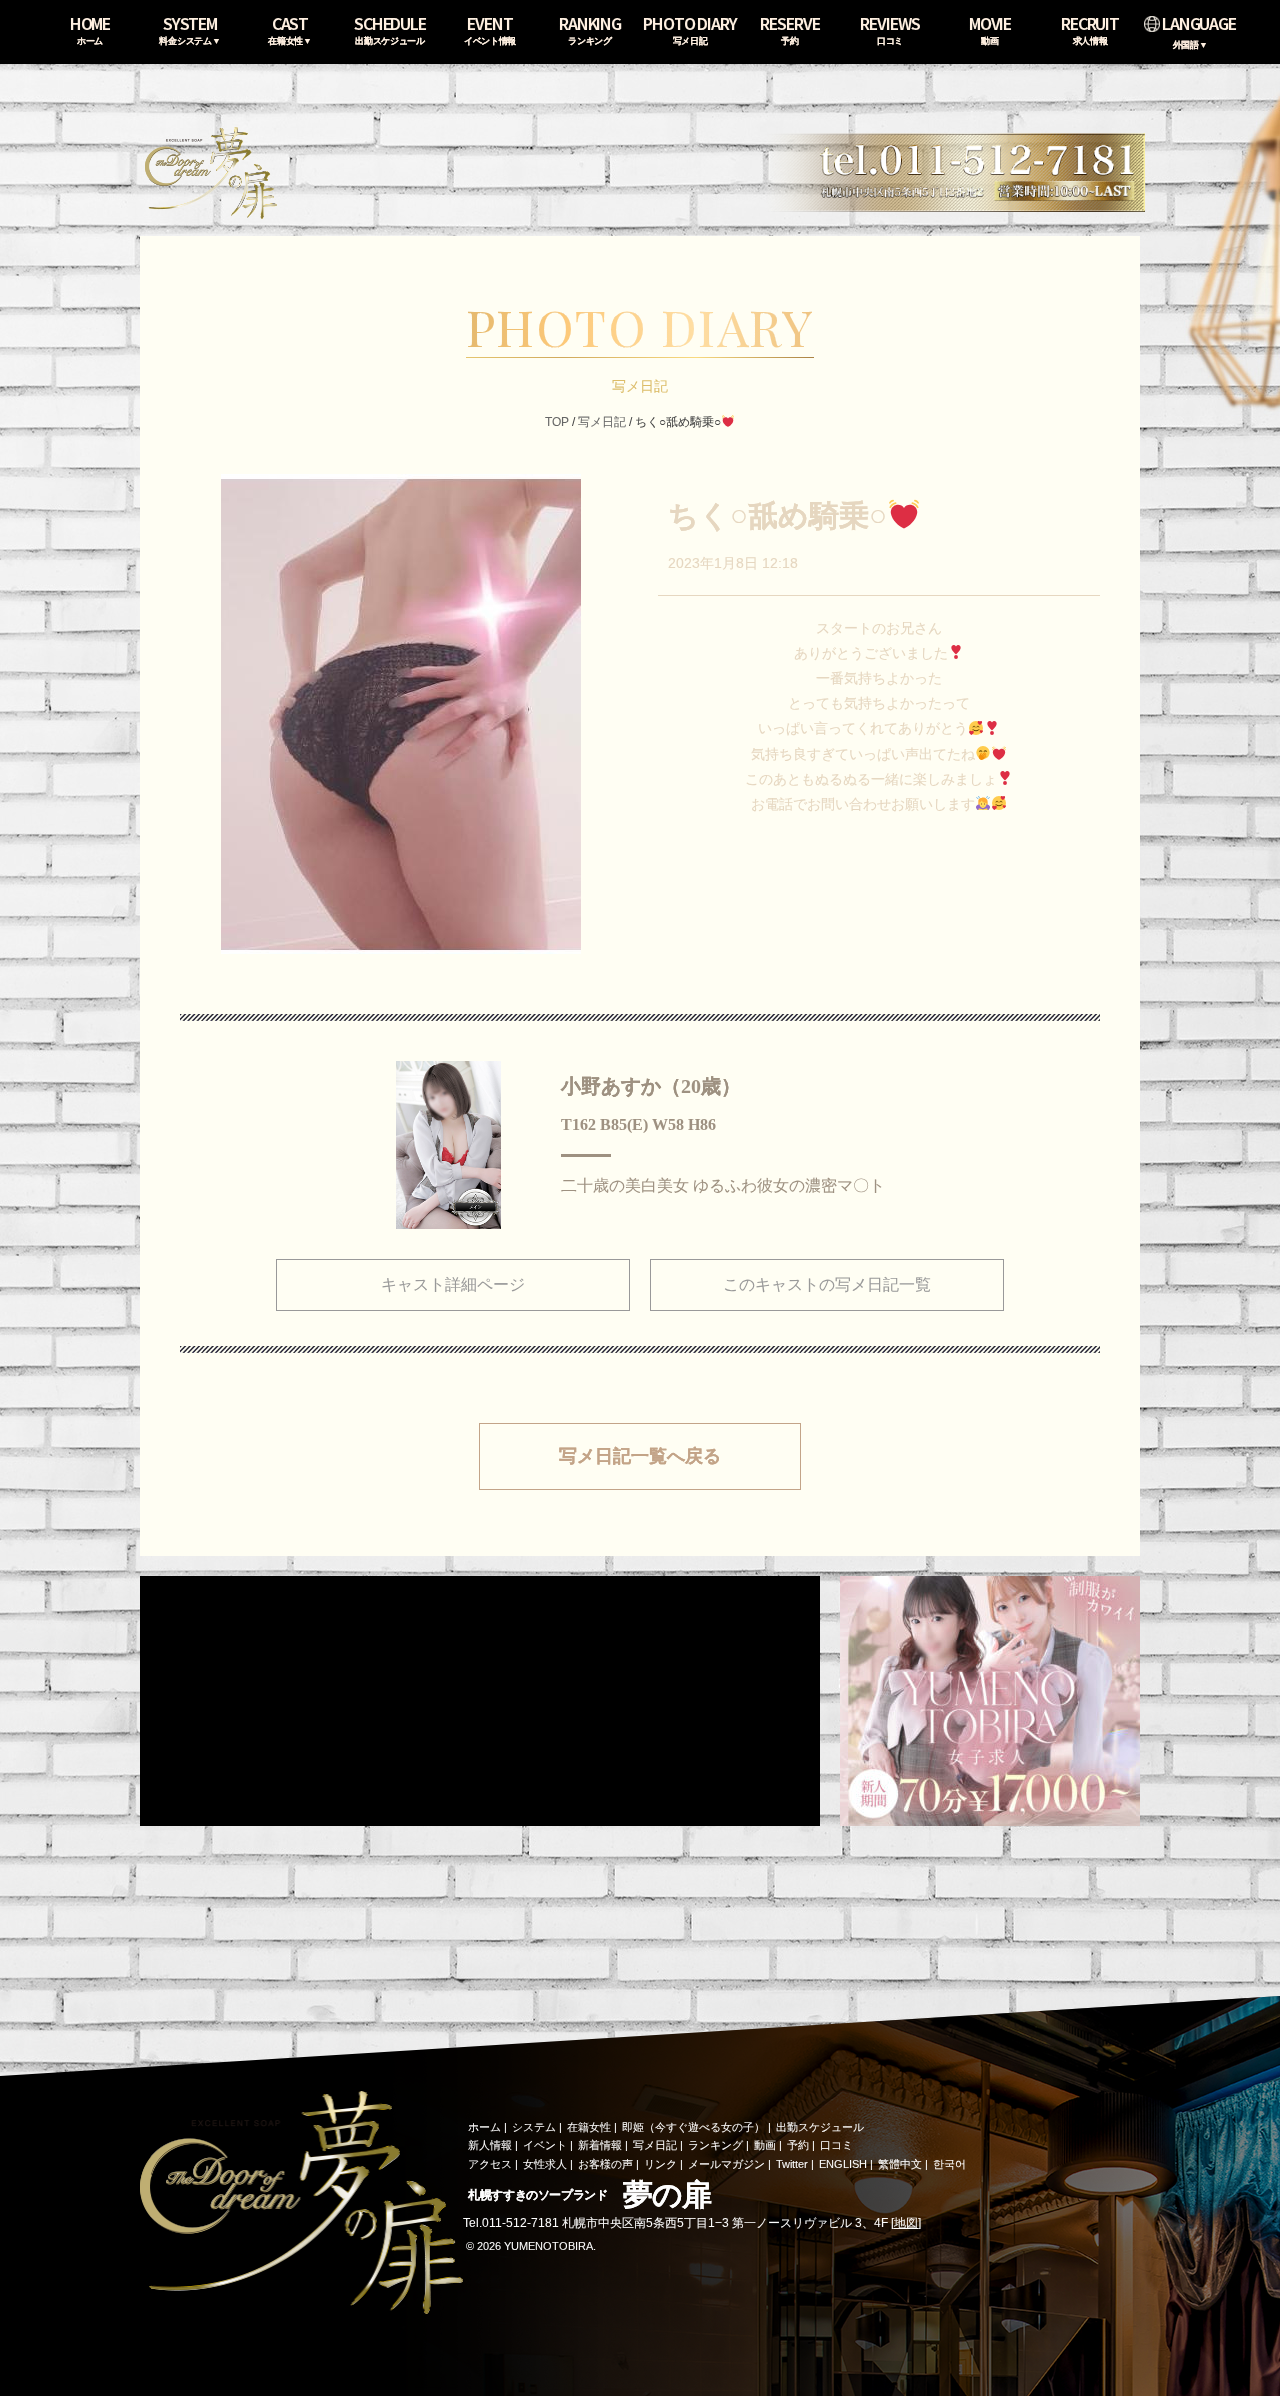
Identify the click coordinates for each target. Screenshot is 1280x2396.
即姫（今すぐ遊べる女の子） (693, 2127)
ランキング (715, 2145)
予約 (798, 2145)
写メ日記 (602, 422)
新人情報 (490, 2145)
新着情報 (600, 2145)
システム (534, 2127)
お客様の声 (605, 2164)
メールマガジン (726, 2164)
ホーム (484, 2127)
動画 (765, 2145)
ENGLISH (843, 2164)
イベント (545, 2145)
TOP (557, 422)
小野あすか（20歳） (651, 1086)
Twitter (792, 2164)
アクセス (490, 2164)
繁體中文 (900, 2164)
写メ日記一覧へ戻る (640, 1456)
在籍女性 (589, 2127)
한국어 (949, 2164)
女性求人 (545, 2164)
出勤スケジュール (820, 2127)
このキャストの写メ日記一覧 (827, 1284)
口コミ (836, 2145)
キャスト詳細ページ (453, 1284)
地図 (906, 2223)
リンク (660, 2164)
